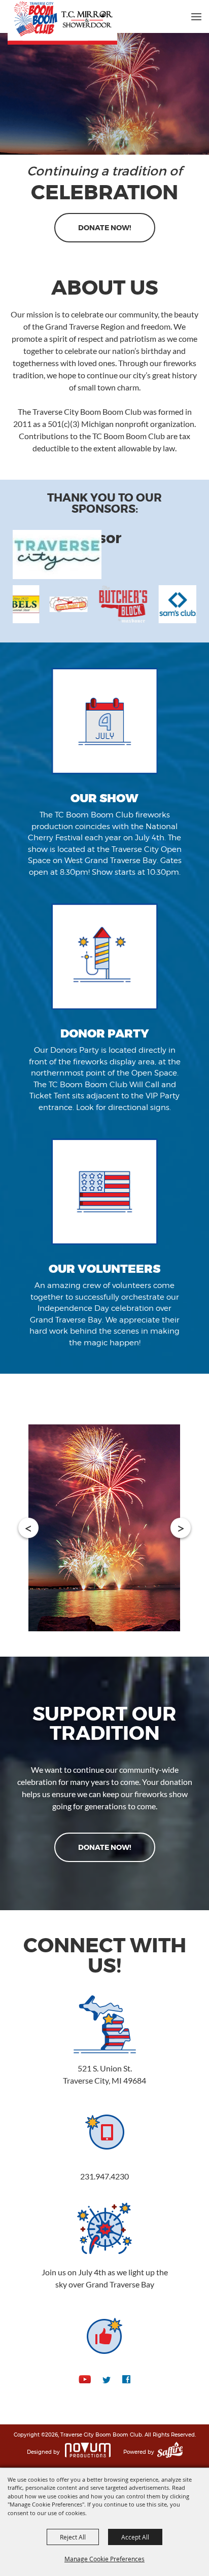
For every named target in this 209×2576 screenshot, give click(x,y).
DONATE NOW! (105, 228)
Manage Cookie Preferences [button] (104, 2559)
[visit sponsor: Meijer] (167, 606)
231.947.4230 (104, 2176)
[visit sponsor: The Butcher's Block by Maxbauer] (63, 606)
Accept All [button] (135, 2537)
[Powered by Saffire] (170, 2452)
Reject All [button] (73, 2537)
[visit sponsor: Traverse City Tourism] (60, 556)
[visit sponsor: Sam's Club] (118, 606)
